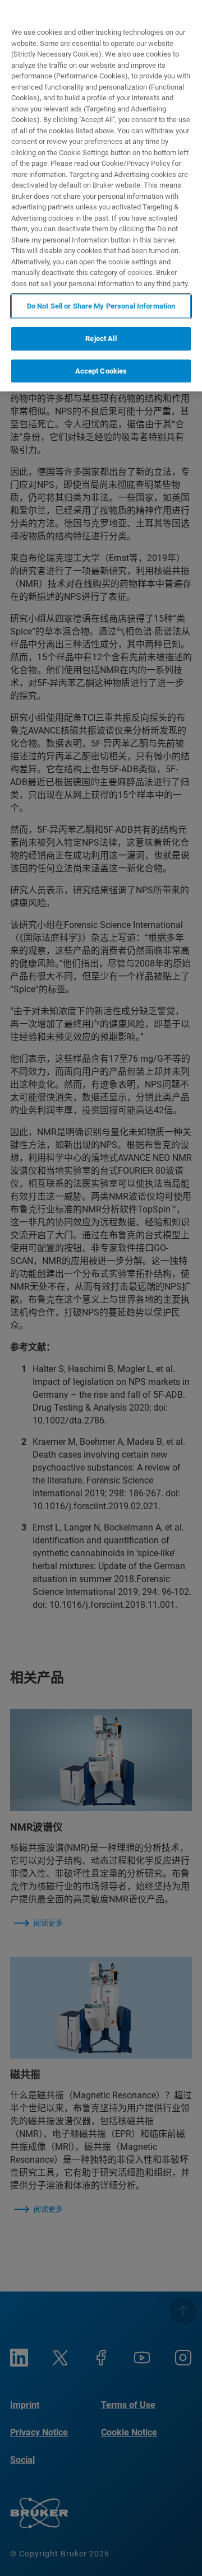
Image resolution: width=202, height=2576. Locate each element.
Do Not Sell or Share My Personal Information (101, 306)
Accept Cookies (101, 371)
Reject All (101, 339)
